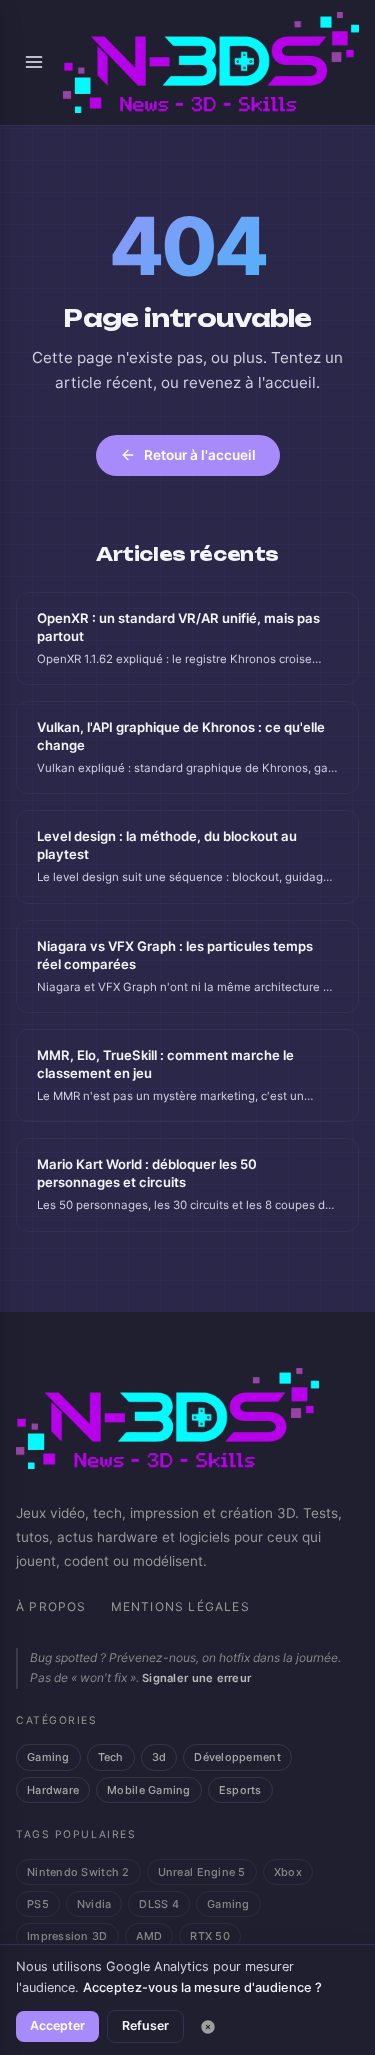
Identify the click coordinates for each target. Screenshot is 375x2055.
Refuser (145, 2025)
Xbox (288, 1872)
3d (159, 1757)
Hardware (53, 1790)
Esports (240, 1790)
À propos (51, 1606)
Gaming (48, 1757)
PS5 (38, 1904)
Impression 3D (67, 1936)
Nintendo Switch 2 (78, 1872)
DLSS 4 (159, 1904)
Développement (237, 1757)
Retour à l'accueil (200, 455)
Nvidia (94, 1904)
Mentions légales (180, 1606)
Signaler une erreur (196, 1678)
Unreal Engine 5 (202, 1872)
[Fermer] (208, 2027)
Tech (111, 1757)
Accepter (57, 2025)
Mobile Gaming (149, 1790)
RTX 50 (210, 1936)
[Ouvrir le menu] (33, 62)
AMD (149, 1936)
